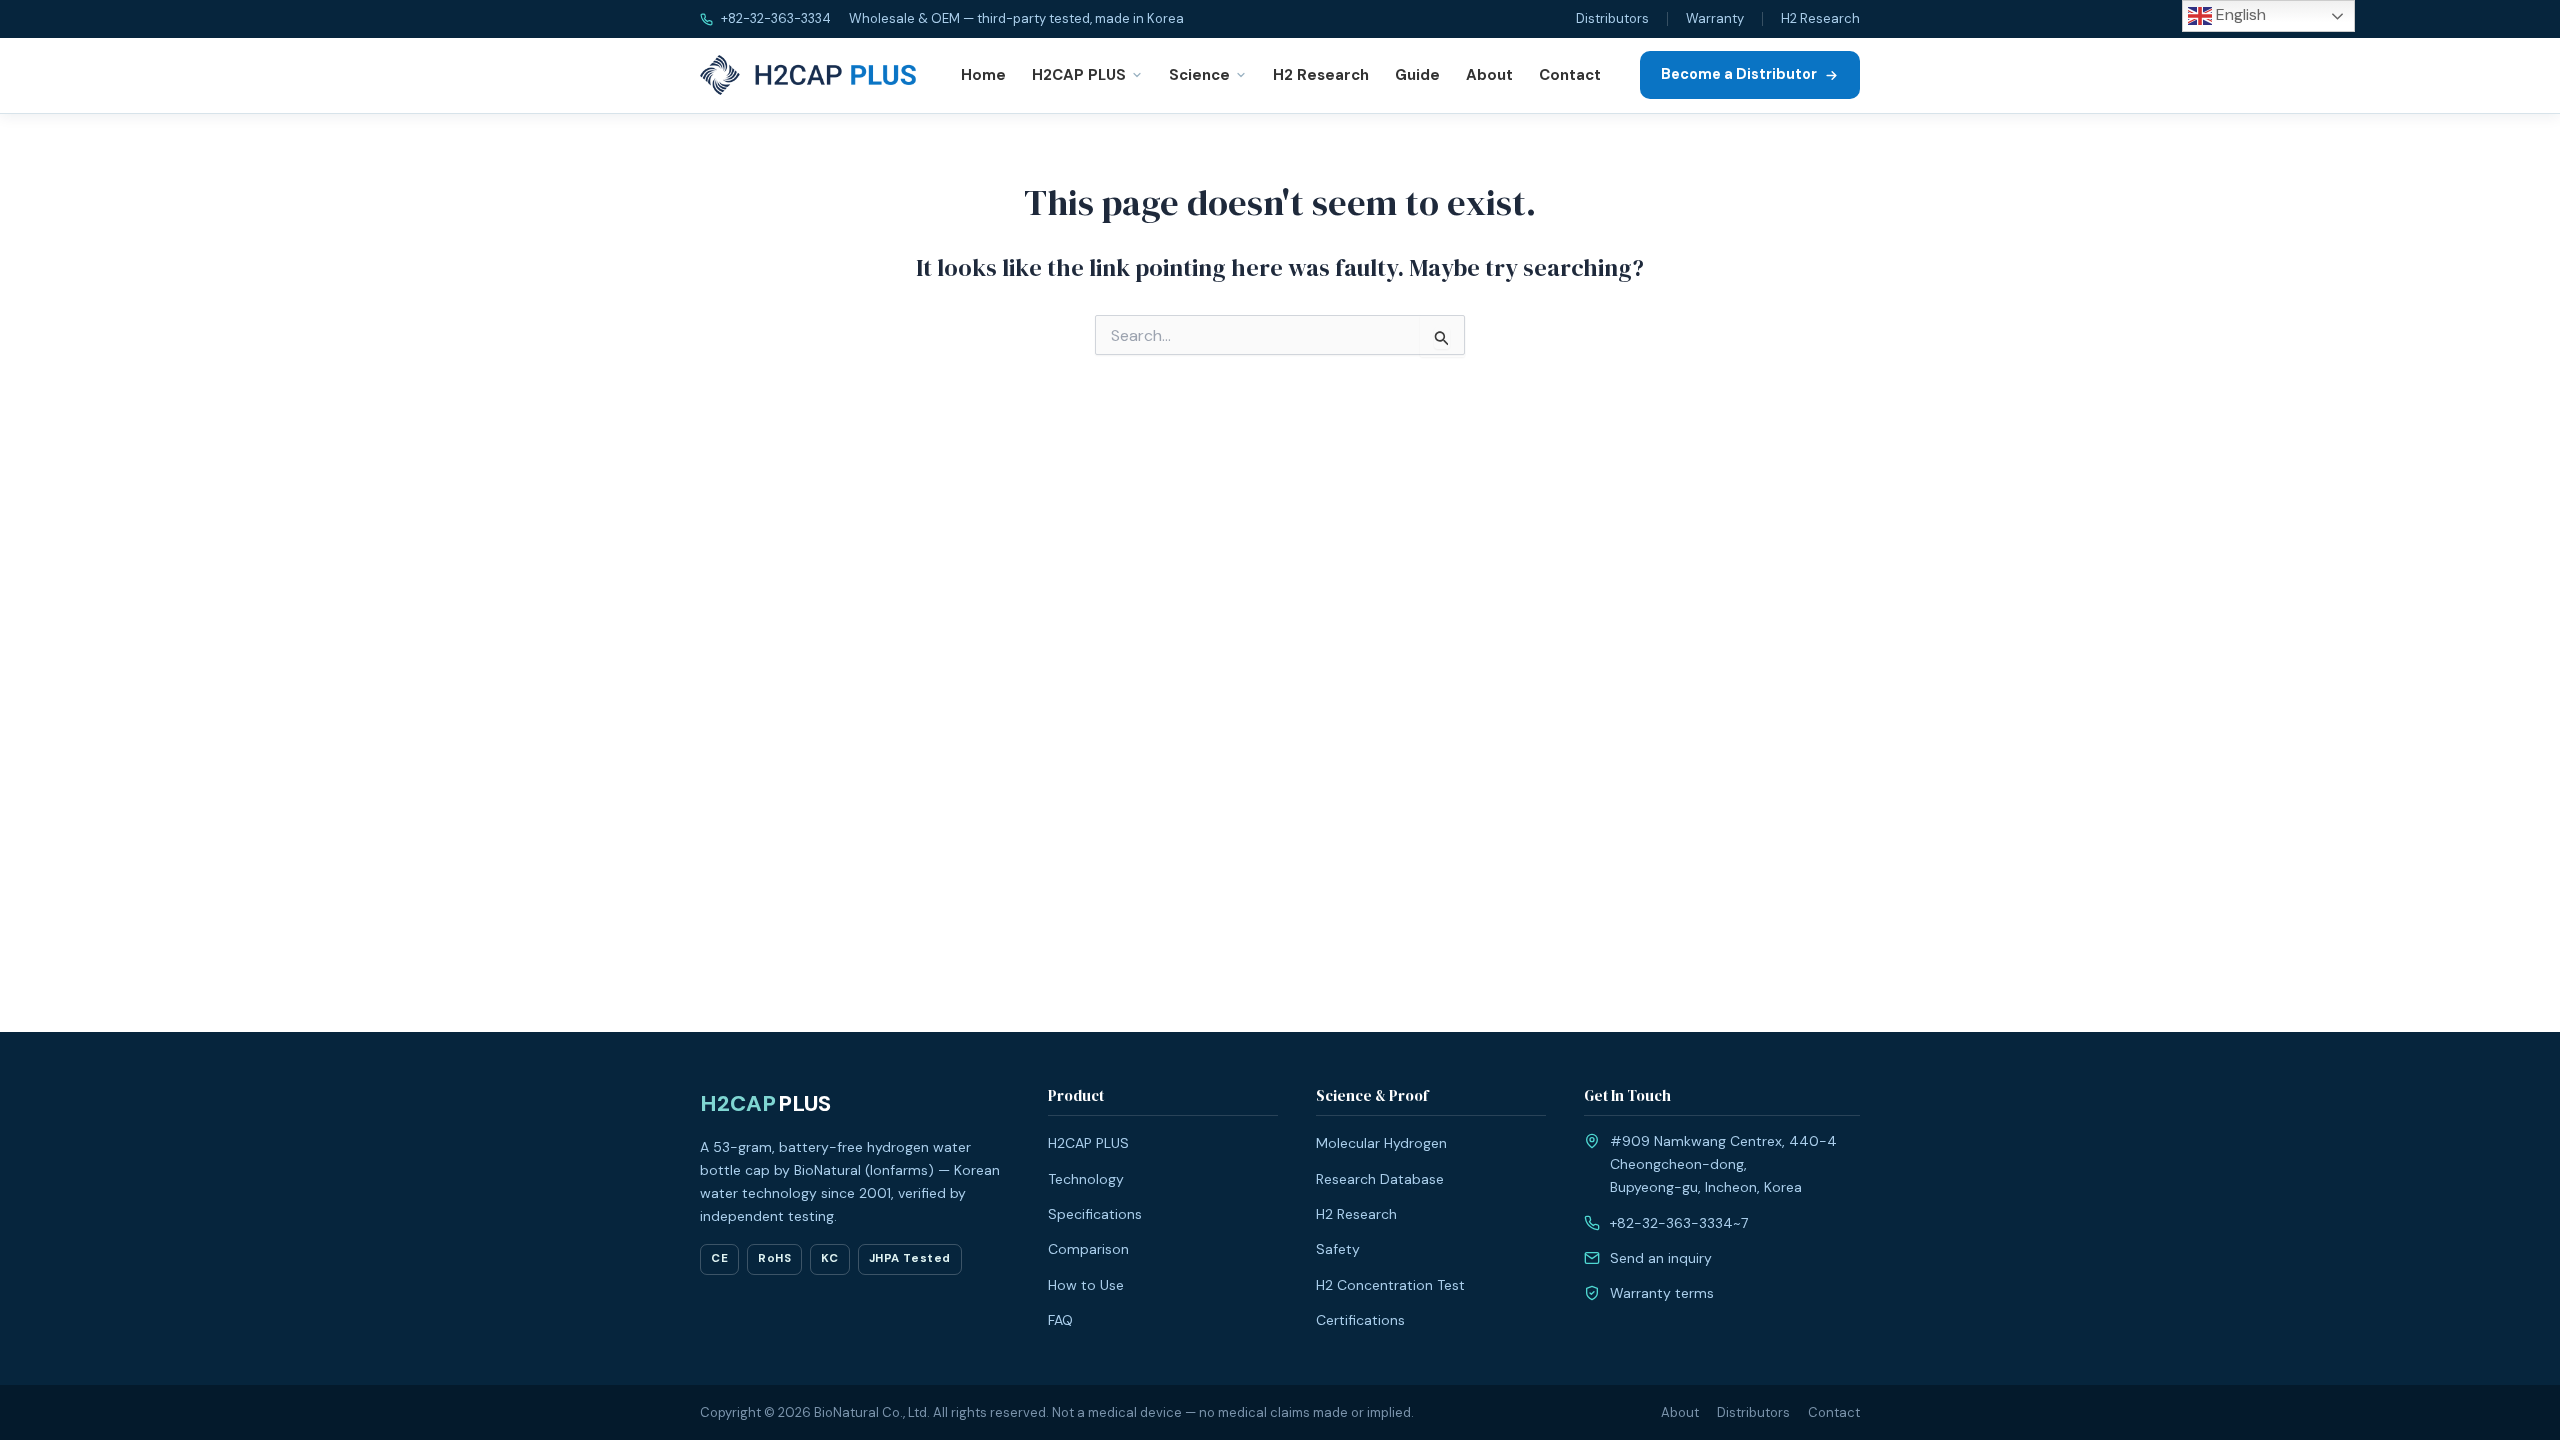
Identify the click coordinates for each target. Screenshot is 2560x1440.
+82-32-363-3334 (774, 18)
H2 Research (1820, 18)
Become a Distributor (1739, 74)
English (2239, 14)
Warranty (1715, 18)
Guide (1417, 75)
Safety (1338, 1249)
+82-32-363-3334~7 (1679, 1223)
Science (1199, 75)
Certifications (1360, 1320)
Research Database (1380, 1179)
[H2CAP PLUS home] (811, 75)
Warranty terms (1662, 1293)
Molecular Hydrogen (1381, 1143)
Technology (1086, 1179)
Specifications (1095, 1214)
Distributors (1612, 18)
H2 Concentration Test (1390, 1285)
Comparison (1088, 1249)
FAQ (1060, 1320)
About (1489, 75)
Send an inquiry (1661, 1258)
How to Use (1086, 1285)
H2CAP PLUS (1079, 75)
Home (983, 75)
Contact (1570, 75)
